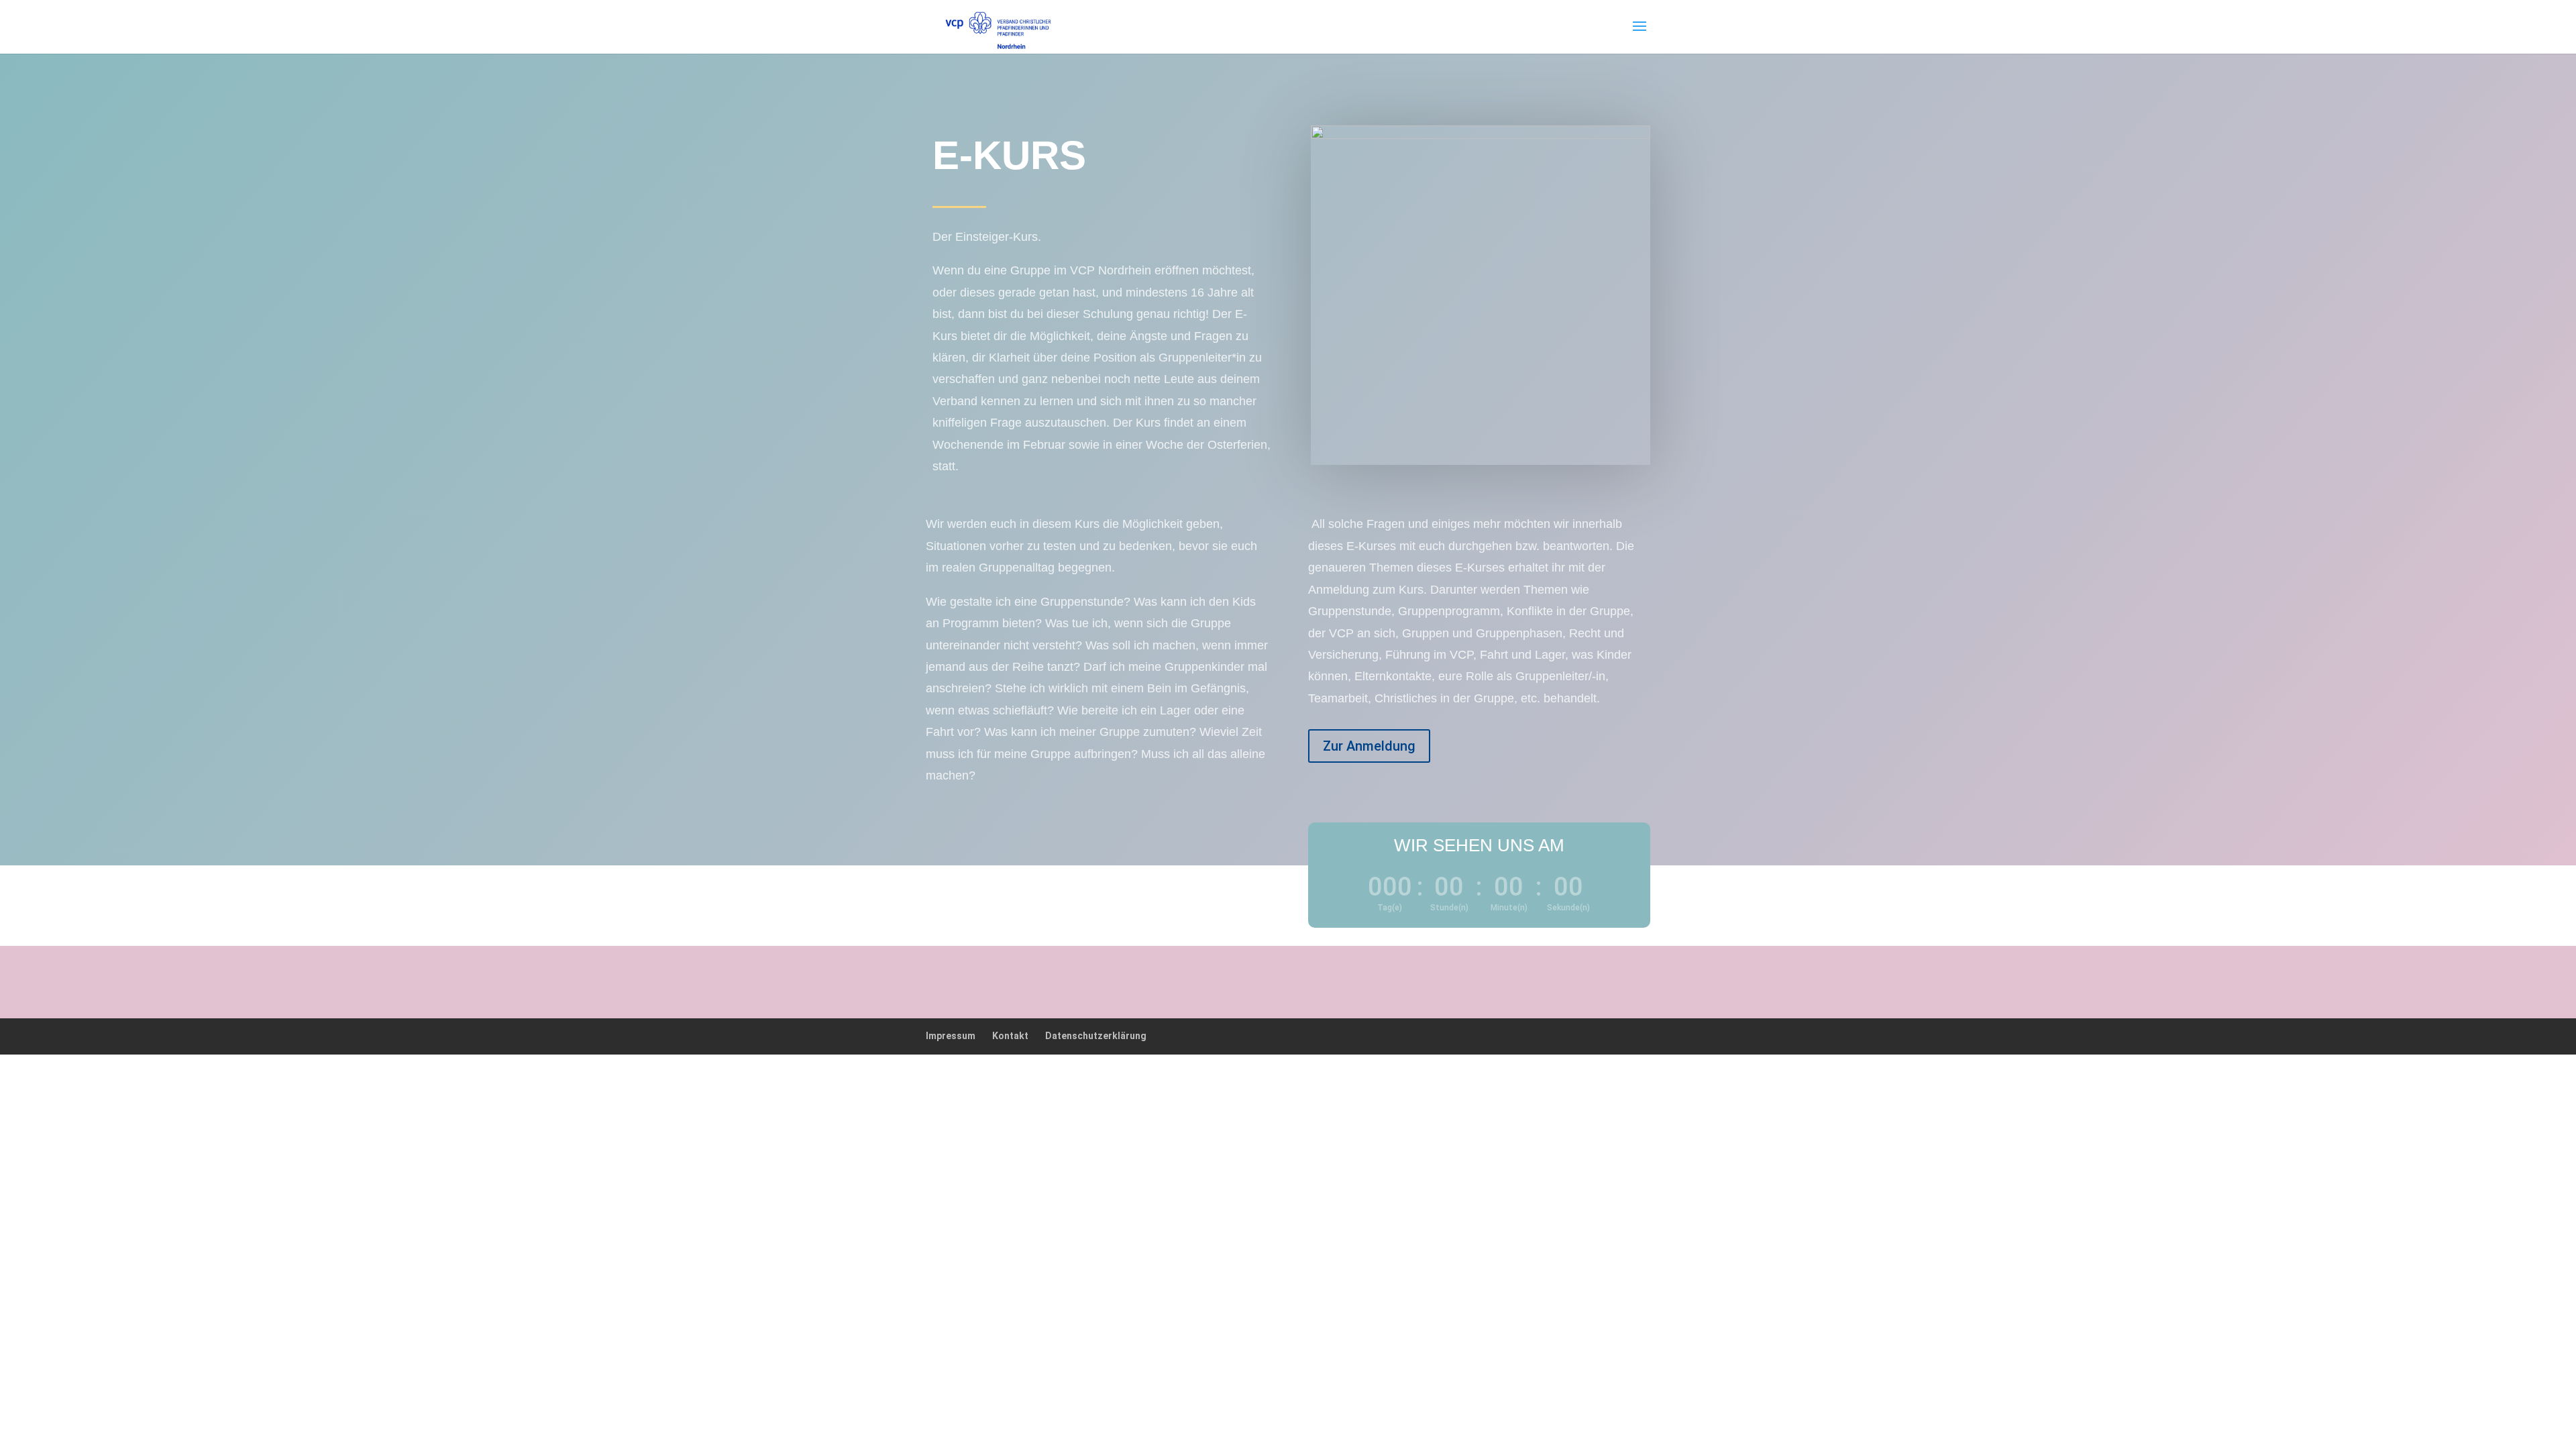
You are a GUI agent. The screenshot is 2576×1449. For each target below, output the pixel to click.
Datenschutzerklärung (1096, 1036)
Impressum (951, 1036)
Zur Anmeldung (1369, 746)
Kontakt (1010, 1036)
